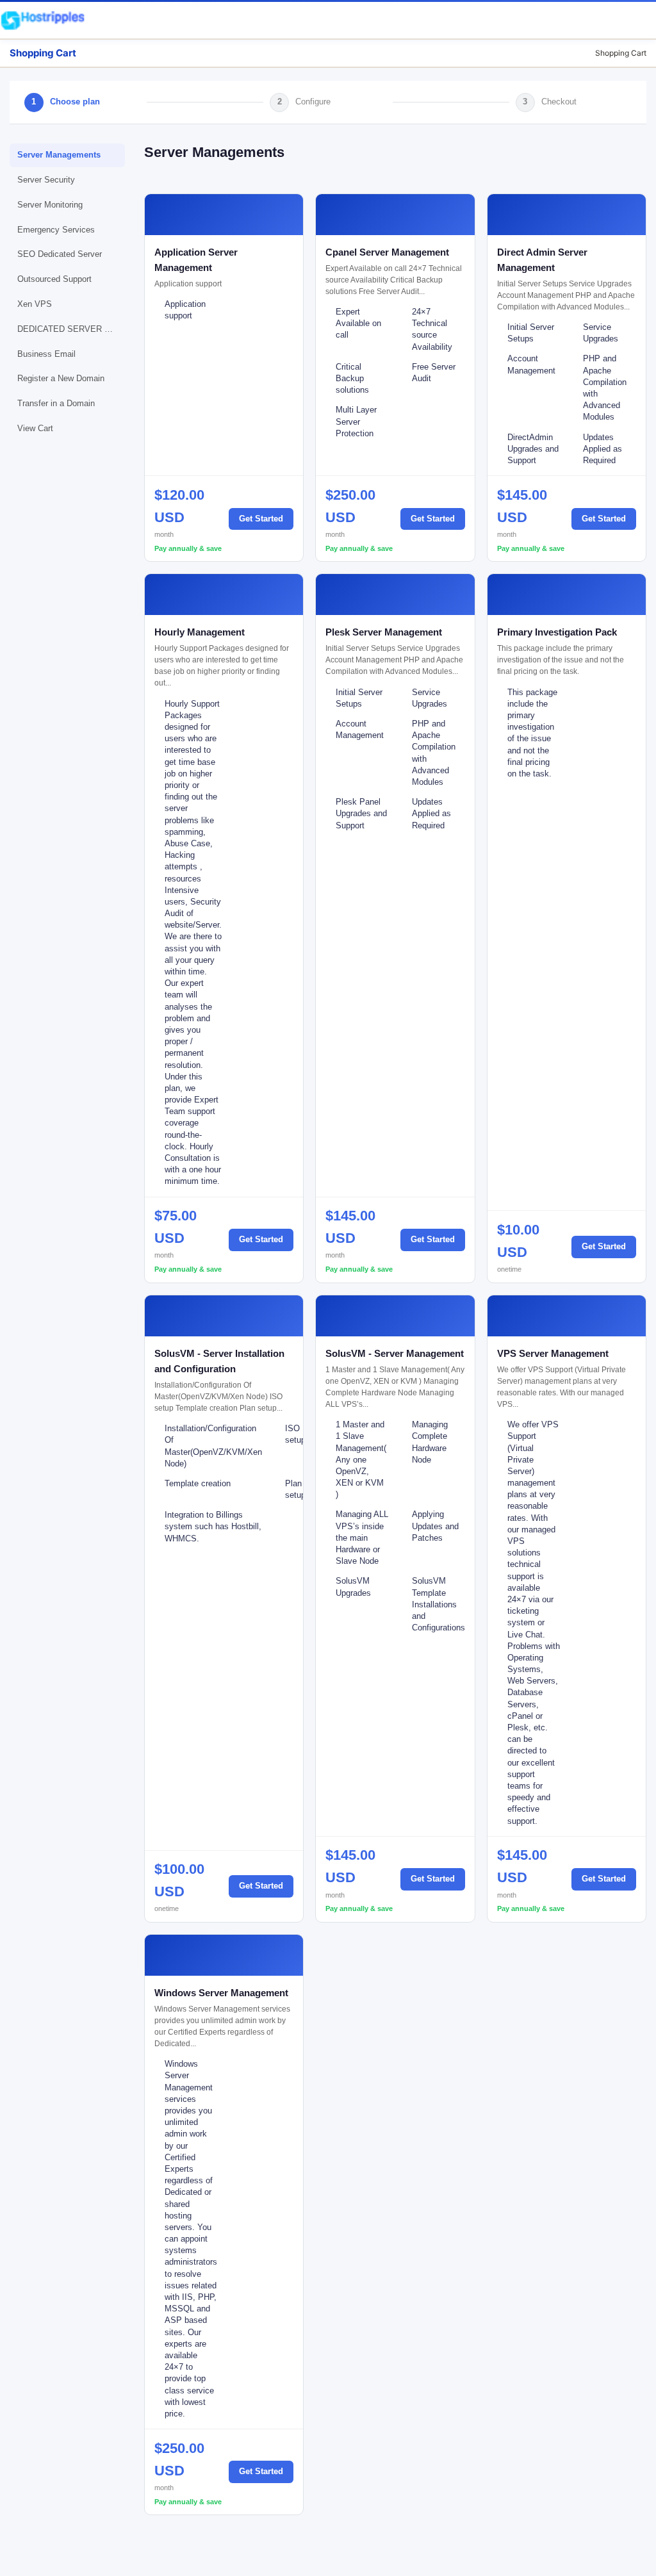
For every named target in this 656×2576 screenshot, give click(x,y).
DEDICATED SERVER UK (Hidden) (71, 329)
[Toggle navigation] (641, 20)
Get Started (261, 519)
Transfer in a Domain (56, 403)
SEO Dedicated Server (60, 254)
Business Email (46, 354)
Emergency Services (56, 230)
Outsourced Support (54, 279)
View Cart (35, 428)
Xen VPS (35, 304)
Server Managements (59, 155)
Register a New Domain (61, 378)
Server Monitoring (50, 205)
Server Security (46, 180)
